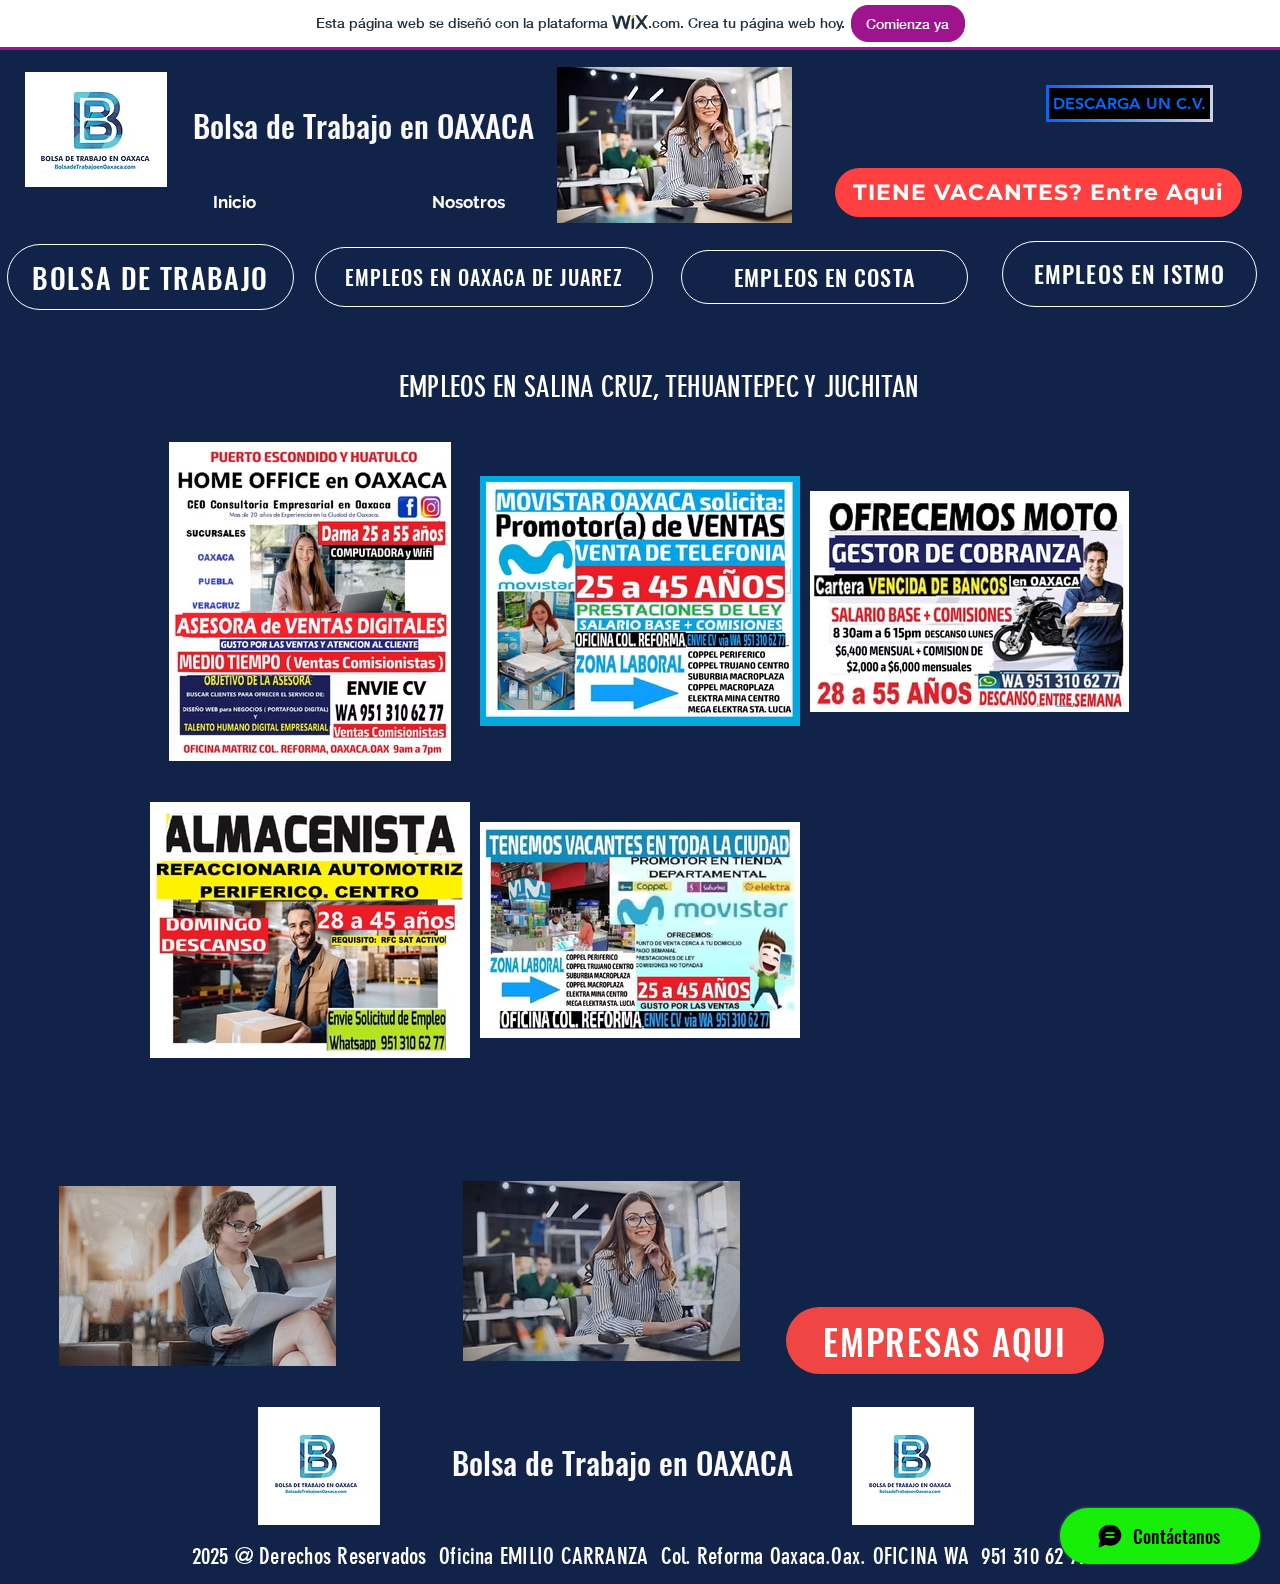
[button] (197, 1276)
